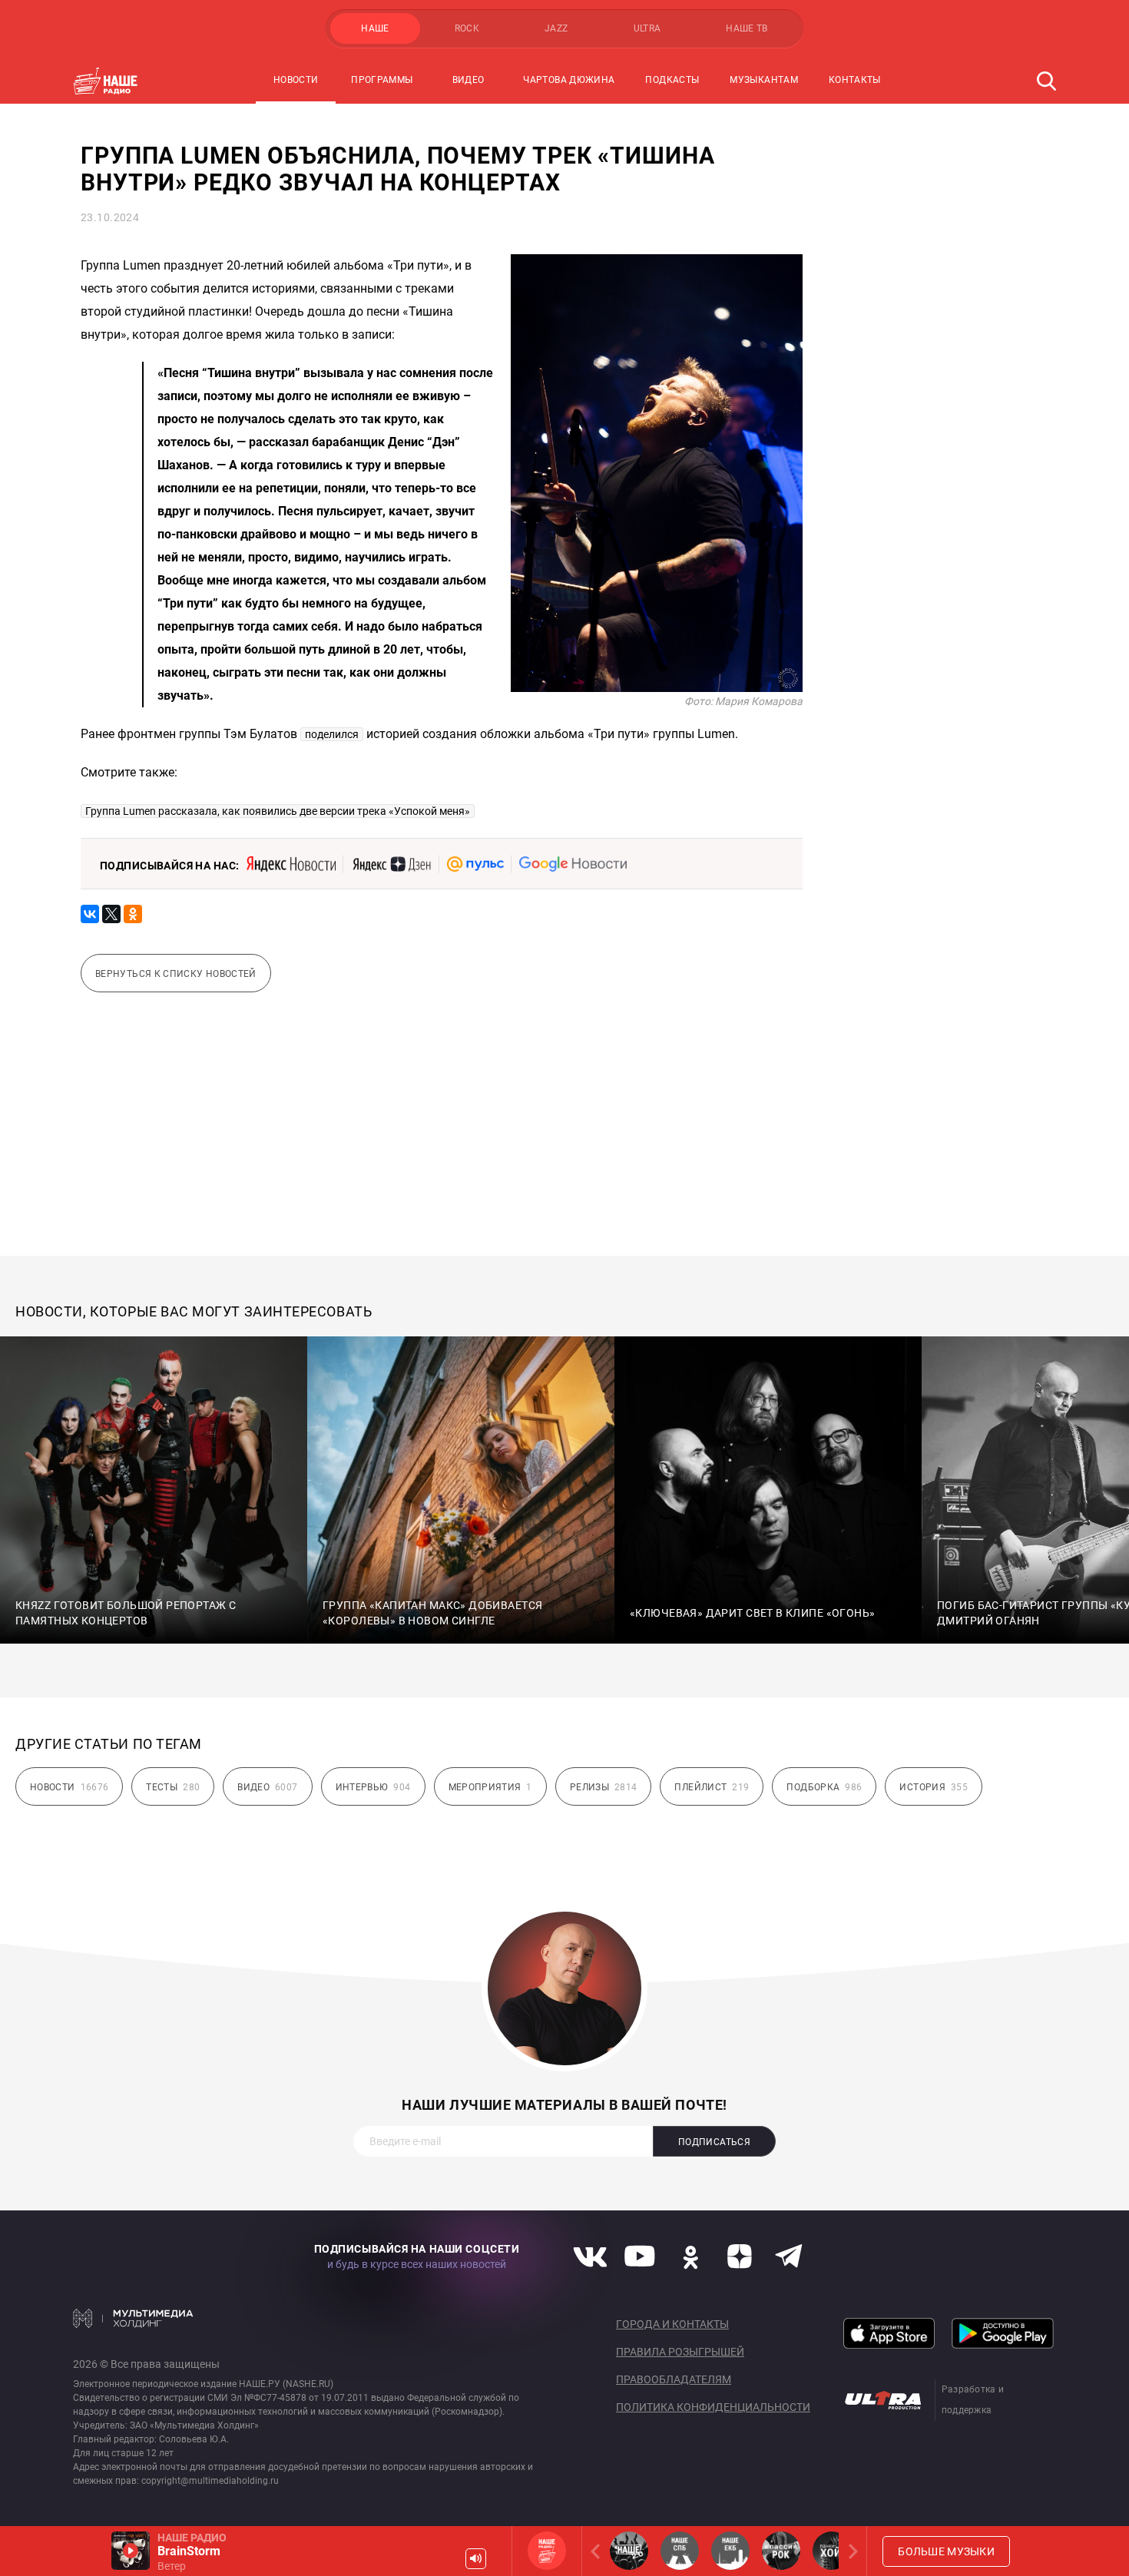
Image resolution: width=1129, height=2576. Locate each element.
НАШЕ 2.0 (629, 2551)
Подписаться (714, 2142)
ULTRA (647, 28)
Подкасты (672, 80)
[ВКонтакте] (90, 914)
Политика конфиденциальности (713, 2407)
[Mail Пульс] (475, 864)
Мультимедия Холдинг (133, 2318)
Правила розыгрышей (680, 2352)
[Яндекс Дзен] (391, 864)
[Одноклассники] (133, 914)
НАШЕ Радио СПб (680, 2551)
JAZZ (556, 28)
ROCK (467, 28)
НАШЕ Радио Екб (730, 2551)
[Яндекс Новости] (291, 864)
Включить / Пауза (131, 2551)
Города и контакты (672, 2324)
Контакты (855, 80)
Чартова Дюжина (569, 80)
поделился (332, 734)
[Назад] (598, 2551)
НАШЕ (375, 28)
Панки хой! (832, 2551)
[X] (111, 914)
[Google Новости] (573, 864)
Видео (468, 80)
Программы (382, 80)
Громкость (476, 2559)
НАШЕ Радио (547, 2551)
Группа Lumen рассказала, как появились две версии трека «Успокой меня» (278, 811)
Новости (296, 80)
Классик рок (781, 2551)
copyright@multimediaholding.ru (210, 2481)
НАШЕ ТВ (747, 28)
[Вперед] (850, 2551)
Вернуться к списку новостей (176, 974)
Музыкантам (764, 80)
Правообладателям (674, 2379)
